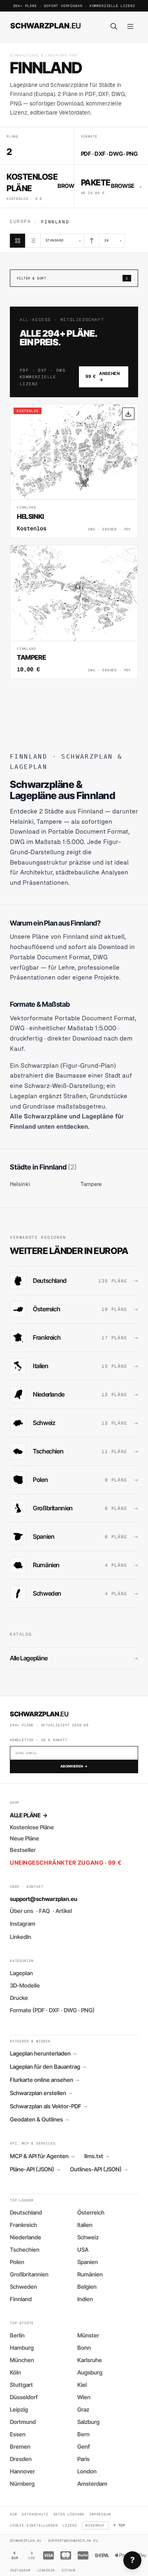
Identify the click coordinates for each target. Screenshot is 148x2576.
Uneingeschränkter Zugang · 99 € (66, 1863)
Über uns (22, 1911)
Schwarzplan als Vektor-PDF (49, 2106)
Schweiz (88, 2237)
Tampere (91, 1184)
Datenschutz (35, 2514)
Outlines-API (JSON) (99, 2169)
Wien (84, 2397)
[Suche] (114, 26)
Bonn (84, 2348)
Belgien (87, 2287)
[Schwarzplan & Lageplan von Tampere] (74, 612)
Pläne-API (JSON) (35, 2169)
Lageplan (21, 1973)
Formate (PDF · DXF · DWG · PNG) (52, 2010)
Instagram (23, 1924)
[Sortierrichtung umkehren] (92, 241)
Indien (85, 2299)
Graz (83, 2410)
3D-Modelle (25, 1985)
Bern (83, 2434)
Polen (17, 2262)
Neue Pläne (24, 1838)
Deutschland (26, 2213)
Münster (88, 2335)
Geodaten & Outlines (39, 2119)
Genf (84, 2447)
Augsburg (90, 2372)
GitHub (68, 2570)
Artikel (64, 1911)
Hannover (22, 2471)
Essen (18, 2434)
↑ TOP (119, 2525)
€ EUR (15, 2555)
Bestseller (23, 1850)
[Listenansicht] (33, 241)
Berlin (17, 2335)
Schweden (23, 2287)
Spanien (88, 2262)
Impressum (100, 2514)
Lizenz (70, 2525)
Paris (83, 2459)
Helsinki (20, 1184)
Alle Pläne (29, 1815)
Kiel (82, 2385)
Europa (20, 221)
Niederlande (25, 2237)
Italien (85, 2225)
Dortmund (23, 2422)
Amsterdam (92, 2484)
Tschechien (25, 2250)
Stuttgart (21, 2385)
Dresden (21, 2459)
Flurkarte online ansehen (44, 2080)
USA (83, 2250)
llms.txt (97, 2156)
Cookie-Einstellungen (34, 2525)
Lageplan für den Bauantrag (48, 2067)
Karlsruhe (90, 2360)
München (22, 2360)
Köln (15, 2372)
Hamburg (22, 2348)
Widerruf (95, 2525)
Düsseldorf (24, 2397)
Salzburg (88, 2422)
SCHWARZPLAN (46, 26)
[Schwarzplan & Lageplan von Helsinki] (74, 471)
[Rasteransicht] (18, 241)
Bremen (20, 2447)
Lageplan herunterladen (43, 2053)
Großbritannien (29, 2274)
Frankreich (23, 2225)
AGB (13, 2514)
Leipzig (19, 2410)
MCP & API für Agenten (42, 2156)
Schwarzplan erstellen (41, 2093)
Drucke (19, 1998)
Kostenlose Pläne (32, 1827)
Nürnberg (22, 2484)
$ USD (32, 2555)
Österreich (91, 2213)
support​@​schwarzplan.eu (44, 1899)
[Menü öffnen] (130, 26)
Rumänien (90, 2274)
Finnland (21, 2299)
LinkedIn (21, 1937)
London (87, 2471)
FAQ (44, 1911)
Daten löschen (69, 2514)
